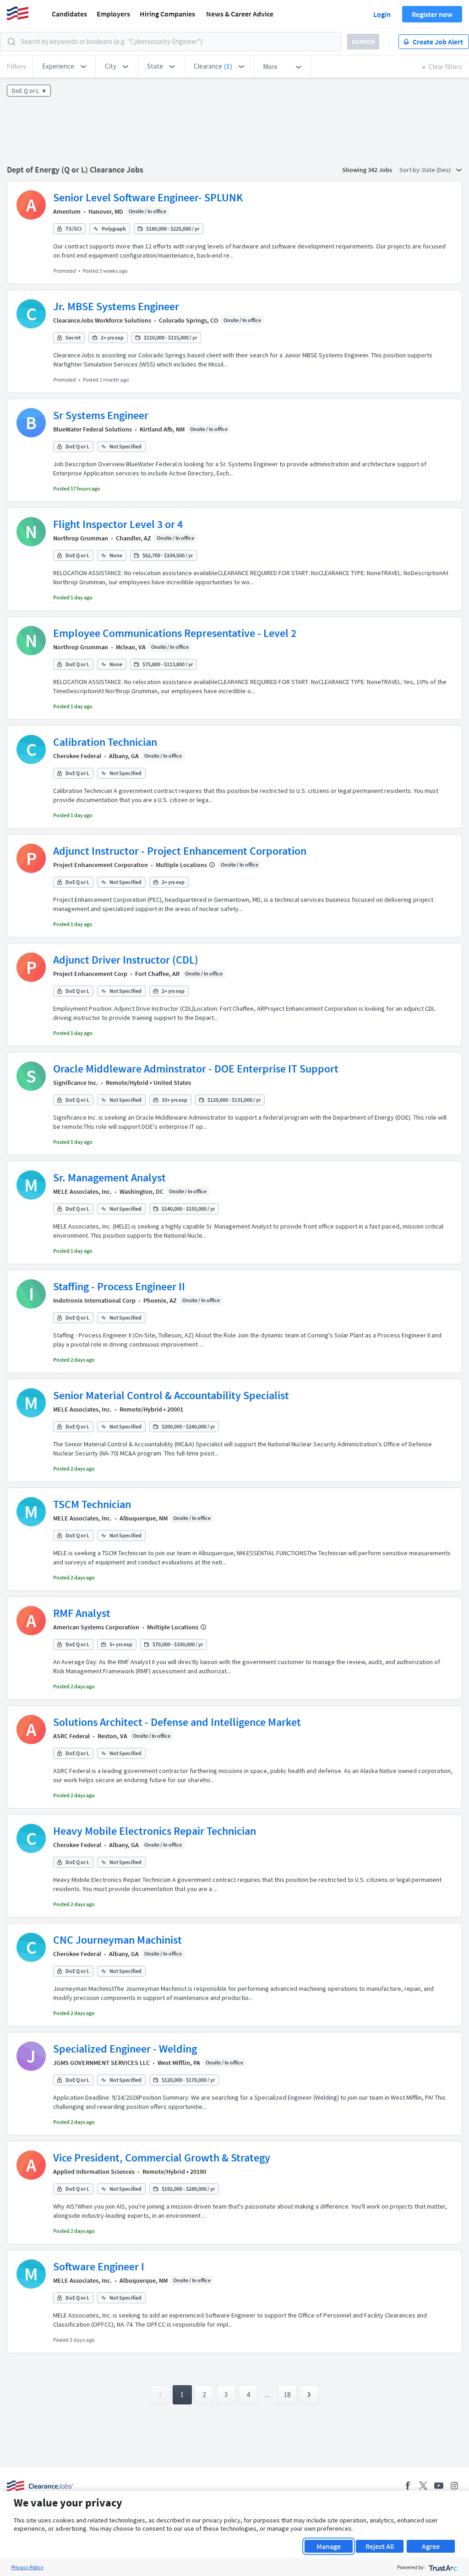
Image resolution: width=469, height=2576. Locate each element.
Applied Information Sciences (94, 2172)
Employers (113, 14)
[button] (64, 66)
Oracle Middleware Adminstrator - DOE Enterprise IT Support (196, 1069)
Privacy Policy (27, 2567)
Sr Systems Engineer (101, 415)
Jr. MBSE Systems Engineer (116, 306)
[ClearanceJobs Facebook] (408, 2486)
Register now (432, 14)
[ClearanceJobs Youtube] (439, 2486)
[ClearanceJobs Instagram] (454, 2486)
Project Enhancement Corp (90, 974)
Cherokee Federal (77, 756)
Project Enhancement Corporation (101, 865)
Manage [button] (329, 2546)
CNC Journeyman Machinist (117, 1940)
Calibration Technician (105, 742)
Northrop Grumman (81, 538)
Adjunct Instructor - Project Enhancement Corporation (180, 851)
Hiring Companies (167, 14)
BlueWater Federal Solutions (93, 429)
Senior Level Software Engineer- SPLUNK (148, 197)
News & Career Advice (240, 14)
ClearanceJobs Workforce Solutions (102, 320)
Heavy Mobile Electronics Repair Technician (155, 1831)
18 (287, 2395)
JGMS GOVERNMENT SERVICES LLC (101, 2063)
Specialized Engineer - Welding (125, 2049)
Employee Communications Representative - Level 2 (175, 633)
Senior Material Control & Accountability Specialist (171, 1395)
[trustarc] (442, 2567)
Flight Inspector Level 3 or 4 (118, 524)
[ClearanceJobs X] (423, 2486)
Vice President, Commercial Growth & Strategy (162, 2158)
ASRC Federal (71, 1736)
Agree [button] (431, 2546)
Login (382, 14)
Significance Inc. (76, 1083)
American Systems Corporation (96, 1627)
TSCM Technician (92, 1504)
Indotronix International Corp (94, 1300)
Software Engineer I (99, 2266)
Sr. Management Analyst (109, 1178)
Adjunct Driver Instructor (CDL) (126, 960)
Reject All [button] (380, 2546)
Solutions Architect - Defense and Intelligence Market (177, 1722)
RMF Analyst (82, 1613)
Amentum (67, 211)
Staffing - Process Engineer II (119, 1286)
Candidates (69, 14)
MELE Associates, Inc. (82, 1191)
